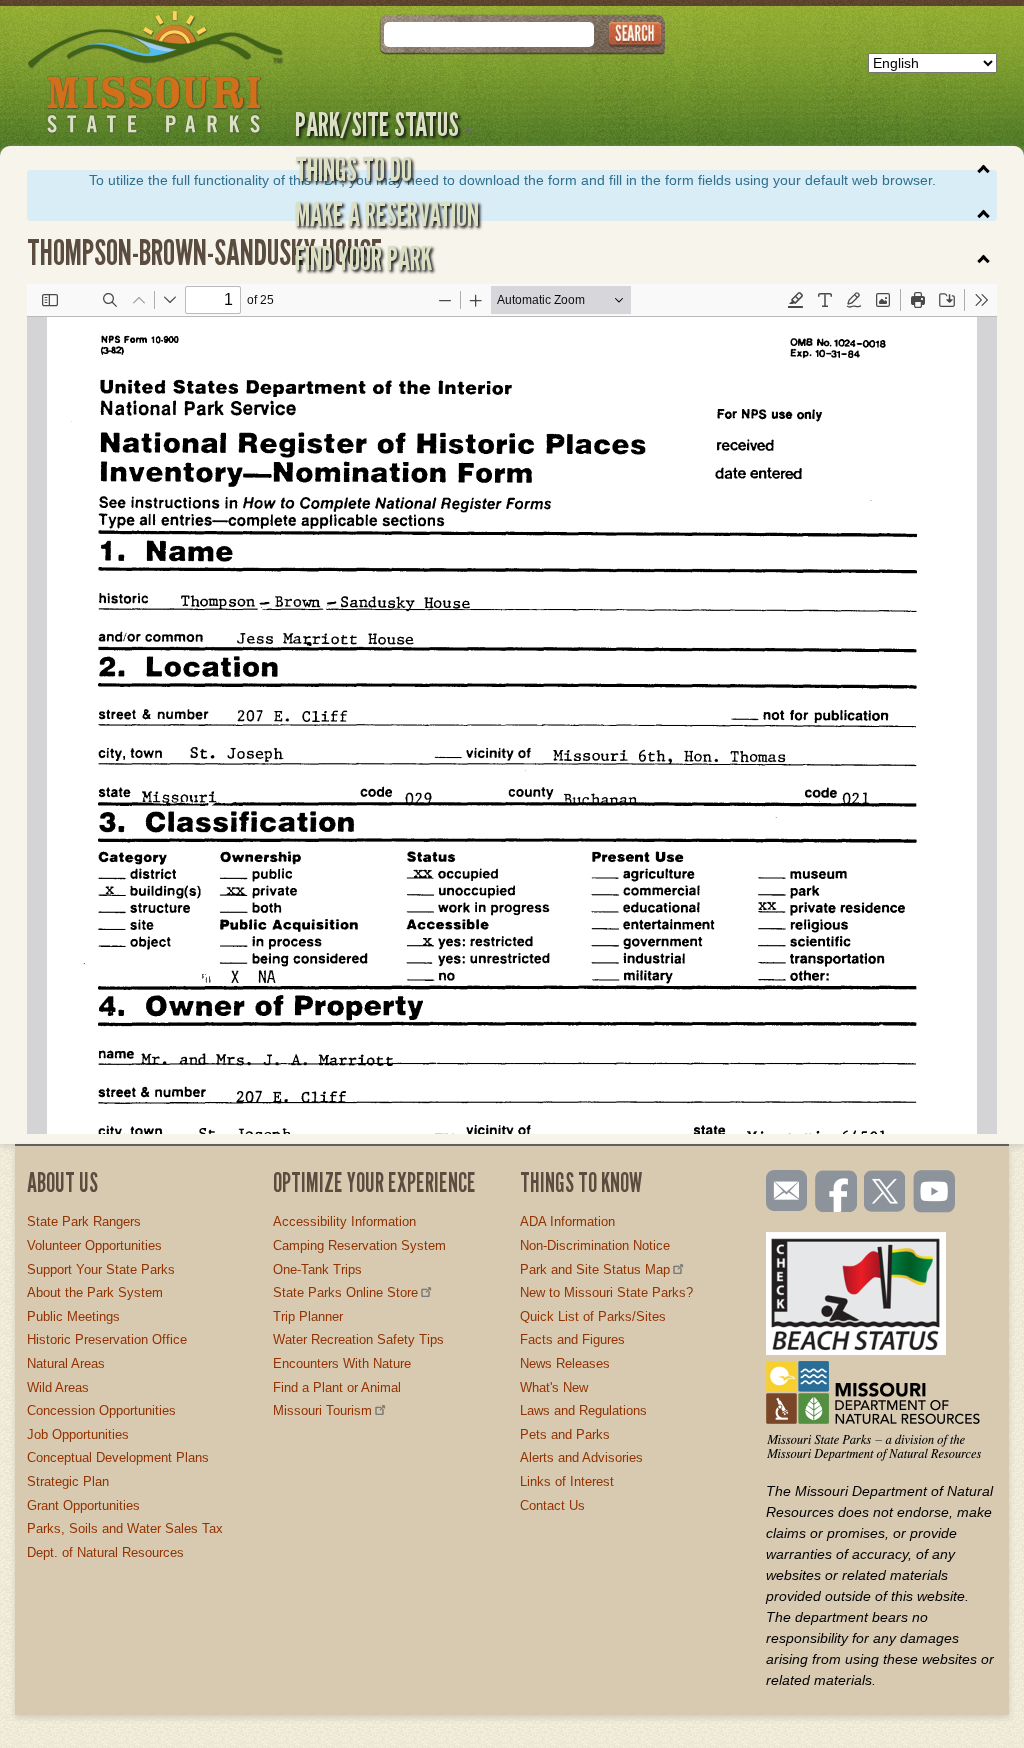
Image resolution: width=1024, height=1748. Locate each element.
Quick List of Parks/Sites (593, 1316)
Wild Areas (58, 1387)
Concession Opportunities (101, 1410)
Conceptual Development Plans (118, 1457)
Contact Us (552, 1505)
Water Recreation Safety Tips (358, 1339)
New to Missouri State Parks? (606, 1292)
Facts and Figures (572, 1339)
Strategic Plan (68, 1481)
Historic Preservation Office (107, 1339)
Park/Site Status (377, 124)
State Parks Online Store (345, 1292)
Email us (782, 1191)
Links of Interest (567, 1481)
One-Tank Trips (317, 1269)
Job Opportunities (78, 1434)
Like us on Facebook (837, 1193)
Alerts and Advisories (581, 1457)
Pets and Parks (565, 1434)
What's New (554, 1387)
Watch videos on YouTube (935, 1193)
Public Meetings (73, 1316)
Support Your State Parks (101, 1269)
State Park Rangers (84, 1221)
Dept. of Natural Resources (105, 1552)
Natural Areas (66, 1363)
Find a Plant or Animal (337, 1387)
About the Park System (95, 1292)
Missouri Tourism (322, 1410)
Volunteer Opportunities (94, 1245)
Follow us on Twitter (883, 1193)
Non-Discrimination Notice (595, 1245)
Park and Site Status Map (595, 1269)
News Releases (565, 1363)
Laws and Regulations (583, 1410)
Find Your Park (363, 258)
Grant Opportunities (83, 1505)
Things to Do (353, 169)
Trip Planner (308, 1316)
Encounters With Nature (342, 1363)
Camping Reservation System (359, 1245)
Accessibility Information (344, 1221)
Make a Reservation (387, 214)
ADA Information (567, 1221)
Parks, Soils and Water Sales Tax (125, 1528)
